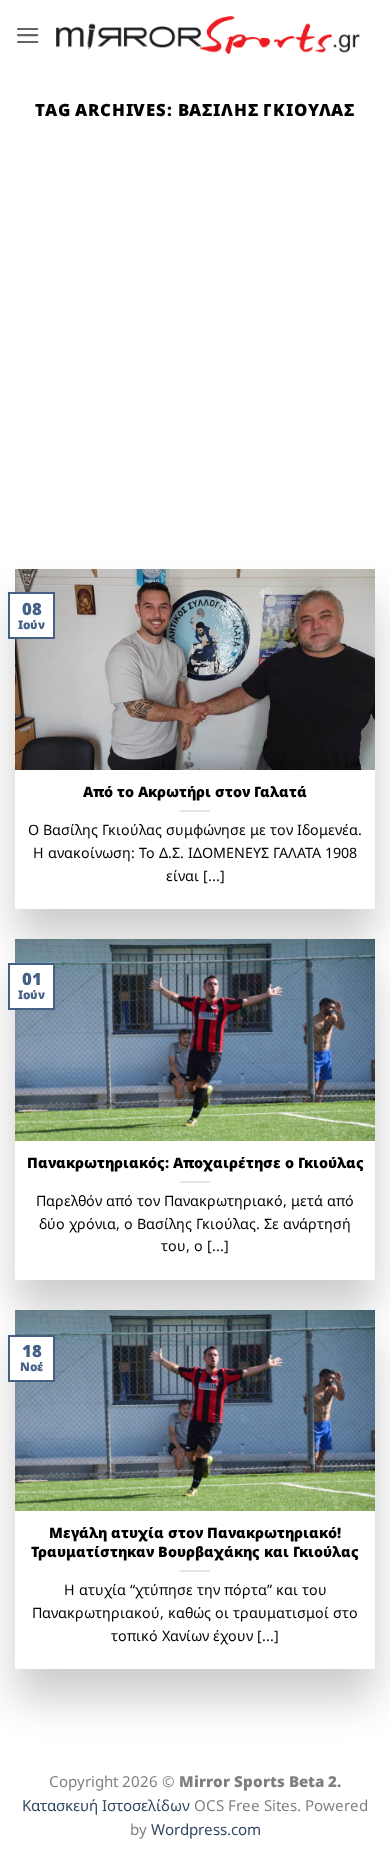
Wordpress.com (206, 1829)
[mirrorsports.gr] (208, 35)
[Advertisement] (195, 364)
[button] (28, 35)
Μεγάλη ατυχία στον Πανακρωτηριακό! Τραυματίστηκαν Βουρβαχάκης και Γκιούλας (195, 1542)
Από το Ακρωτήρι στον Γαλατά (195, 792)
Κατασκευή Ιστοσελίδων (106, 1805)
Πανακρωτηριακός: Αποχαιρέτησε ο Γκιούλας (195, 1163)
